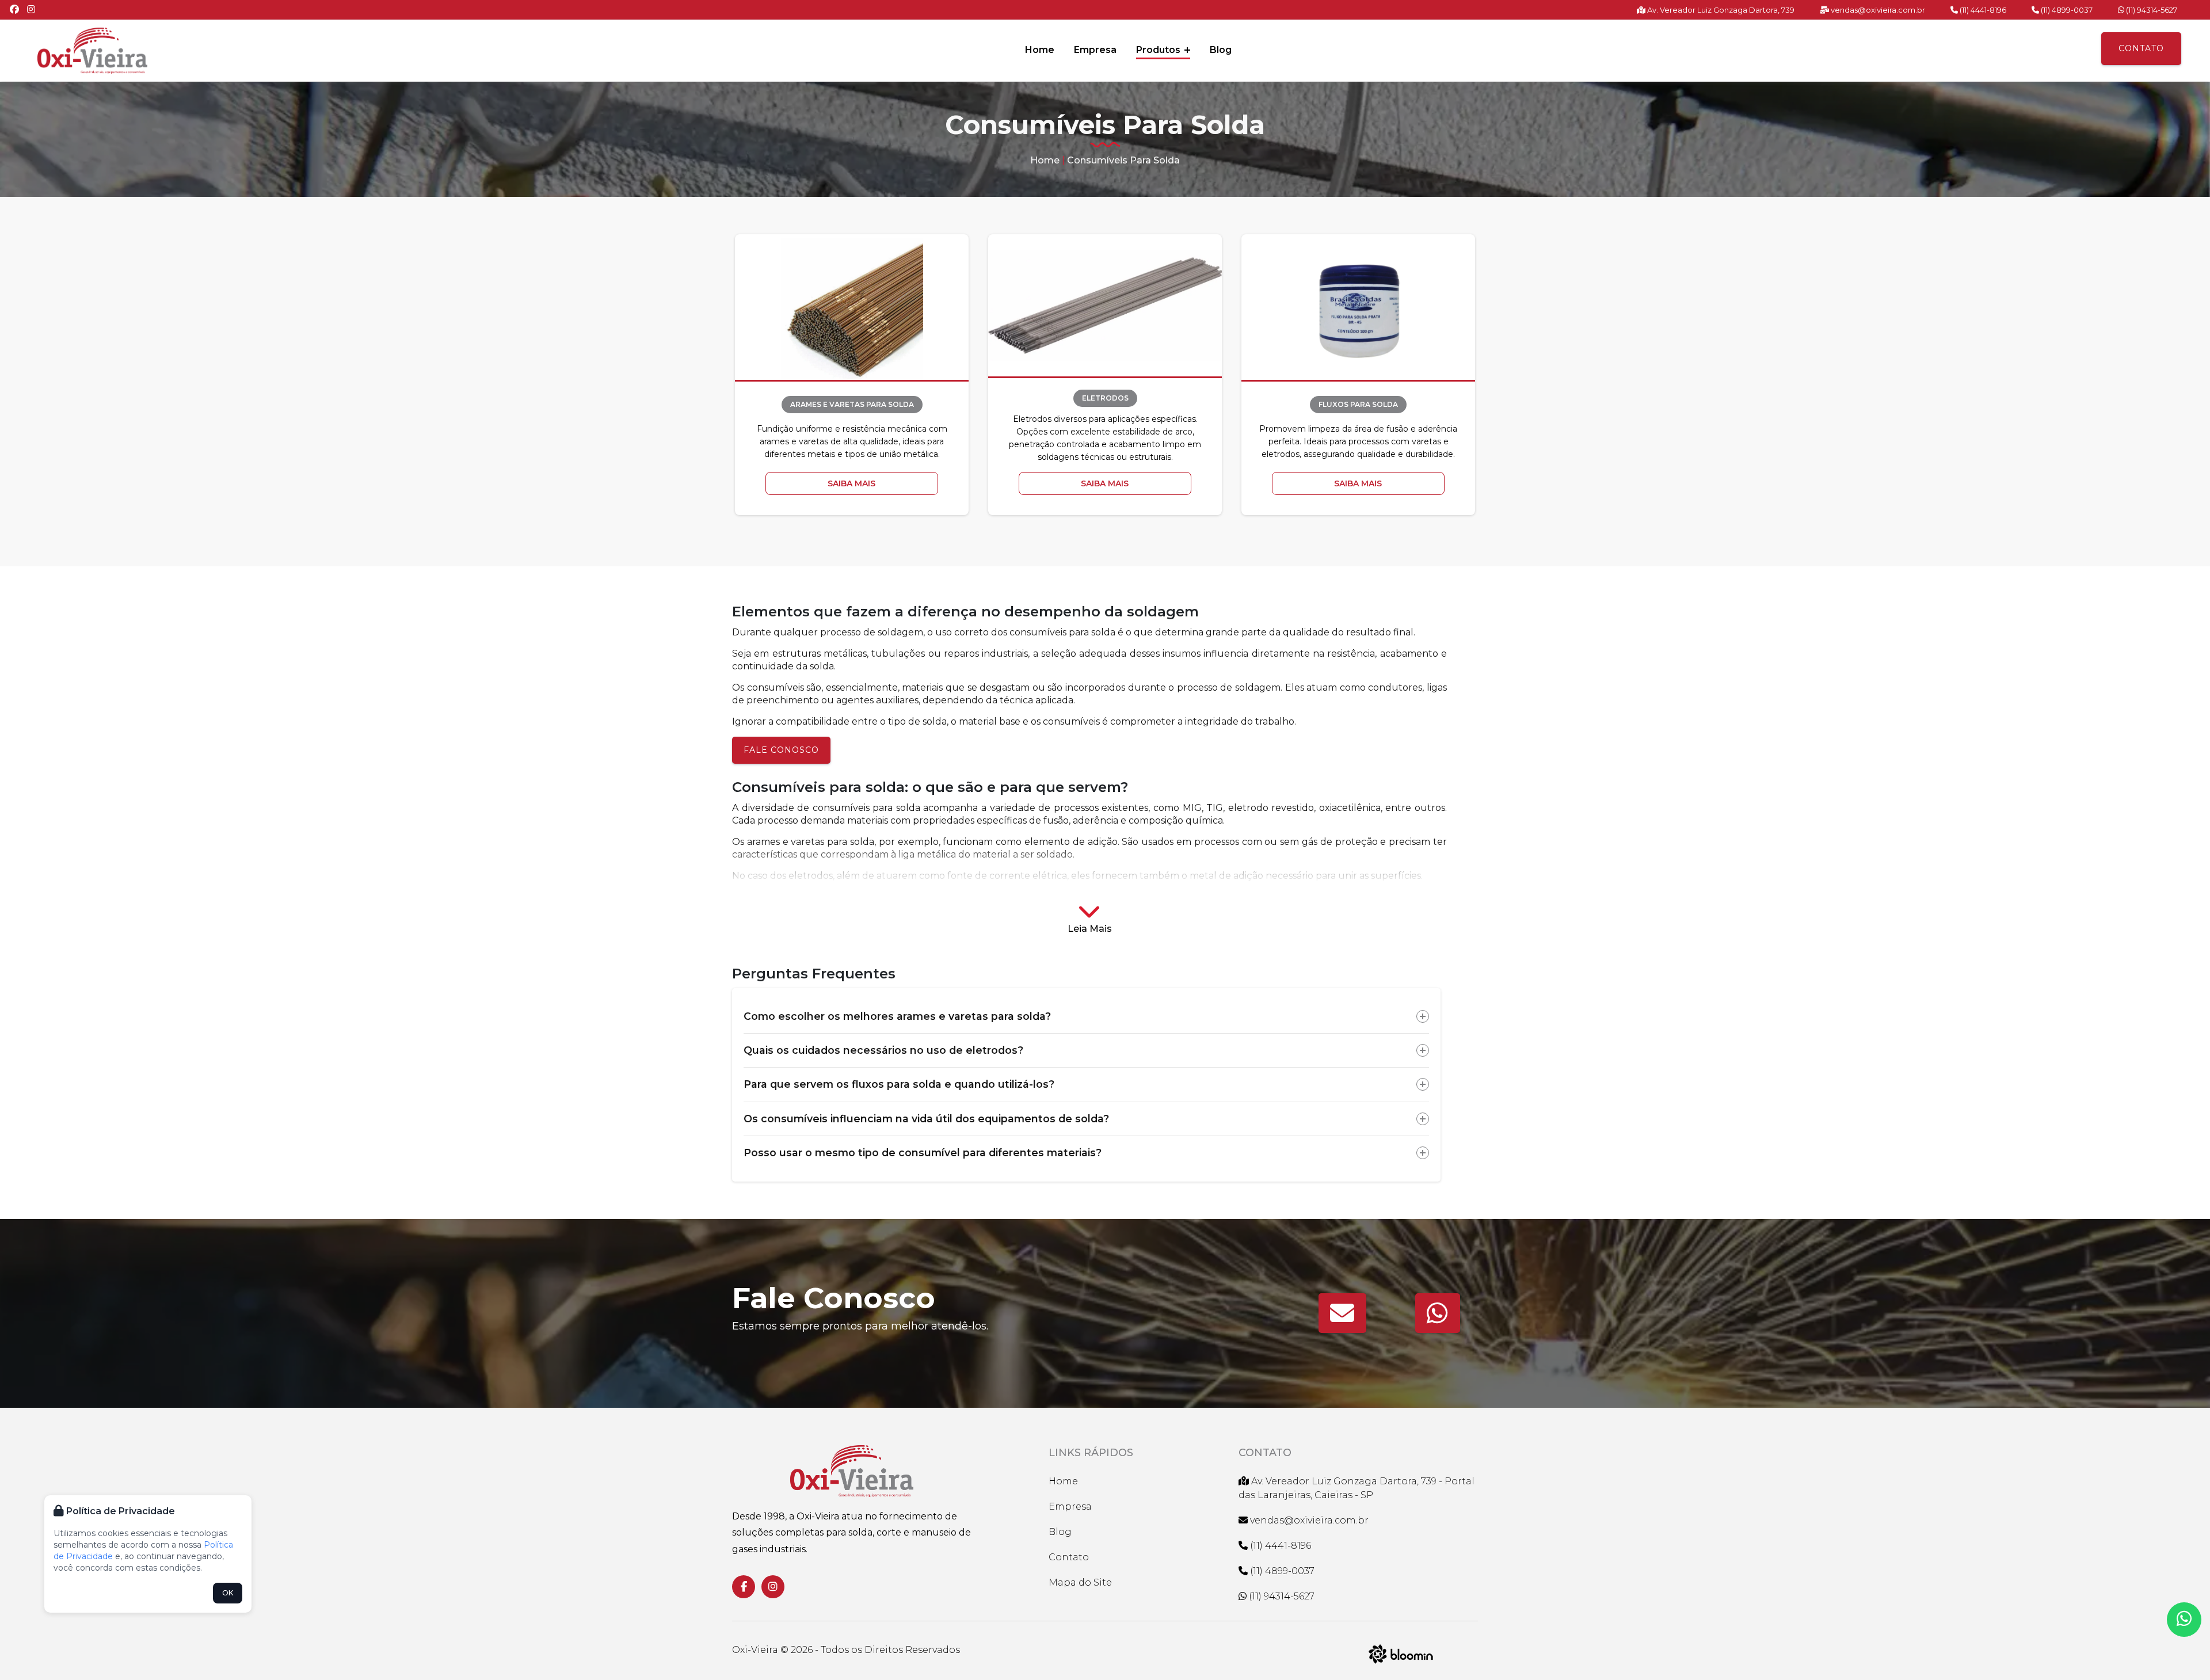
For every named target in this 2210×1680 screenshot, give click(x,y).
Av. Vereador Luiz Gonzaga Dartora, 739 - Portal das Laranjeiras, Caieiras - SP (1357, 1488)
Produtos (1159, 50)
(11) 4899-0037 (2066, 10)
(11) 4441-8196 (1982, 10)
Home (1040, 50)
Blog (1221, 50)
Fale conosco (781, 750)
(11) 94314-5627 (2151, 10)
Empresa (1095, 50)
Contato (2141, 48)
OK (228, 1593)
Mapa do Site (1080, 1582)
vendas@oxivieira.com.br (1877, 10)
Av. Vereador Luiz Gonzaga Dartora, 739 (1720, 10)
